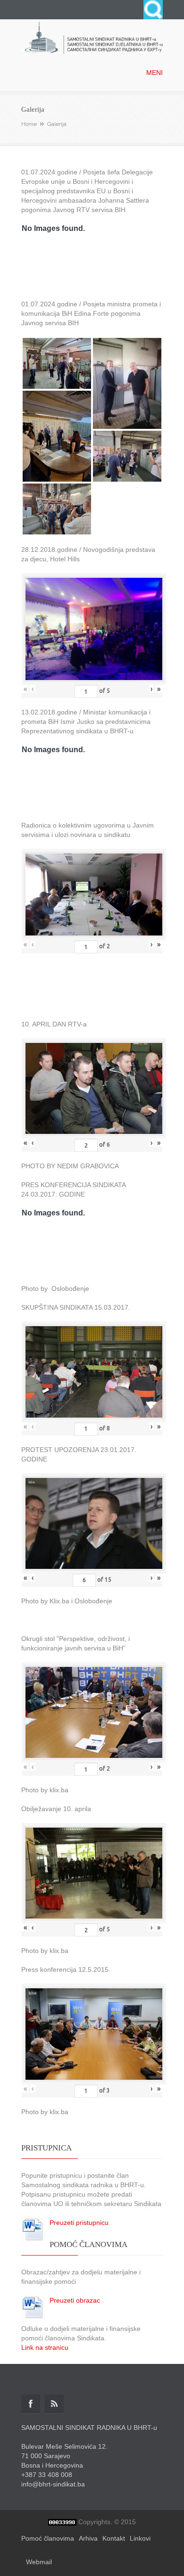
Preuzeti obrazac (75, 2300)
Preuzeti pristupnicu (79, 2223)
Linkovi (140, 2538)
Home (29, 124)
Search (153, 10)
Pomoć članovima (48, 2538)
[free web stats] (62, 2522)
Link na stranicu (45, 2347)
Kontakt (114, 2538)
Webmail (39, 2562)
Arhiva (88, 2538)
